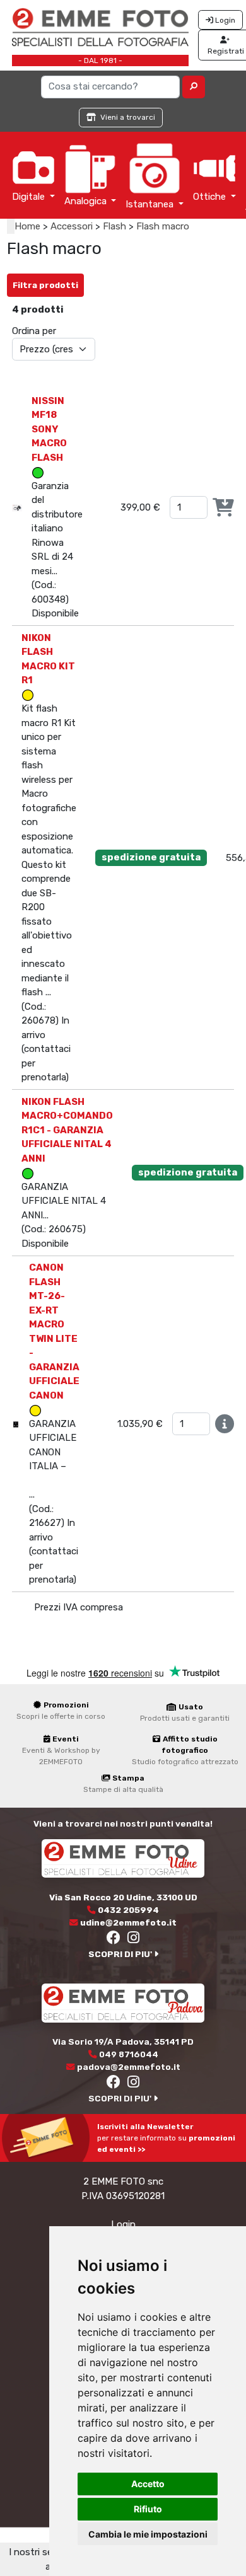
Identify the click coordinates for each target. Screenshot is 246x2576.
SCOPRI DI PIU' (121, 1954)
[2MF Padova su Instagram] (133, 2084)
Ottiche (211, 197)
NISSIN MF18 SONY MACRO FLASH (49, 429)
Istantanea (151, 204)
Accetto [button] (148, 2484)
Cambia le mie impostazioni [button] (148, 2534)
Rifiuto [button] (148, 2509)
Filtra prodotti (45, 285)
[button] (194, 87)
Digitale (30, 197)
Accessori (72, 226)
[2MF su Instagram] (133, 1939)
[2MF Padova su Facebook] (114, 2084)
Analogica (87, 201)
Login (123, 2224)
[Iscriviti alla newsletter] (49, 2137)
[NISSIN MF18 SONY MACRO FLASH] (17, 507)
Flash (114, 226)
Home (27, 226)
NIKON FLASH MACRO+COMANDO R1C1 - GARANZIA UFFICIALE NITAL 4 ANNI (67, 1130)
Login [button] (224, 20)
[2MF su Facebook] (114, 1939)
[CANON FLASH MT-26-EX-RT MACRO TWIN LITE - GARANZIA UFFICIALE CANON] (16, 1424)
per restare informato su (166, 2138)
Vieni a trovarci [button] (127, 117)
